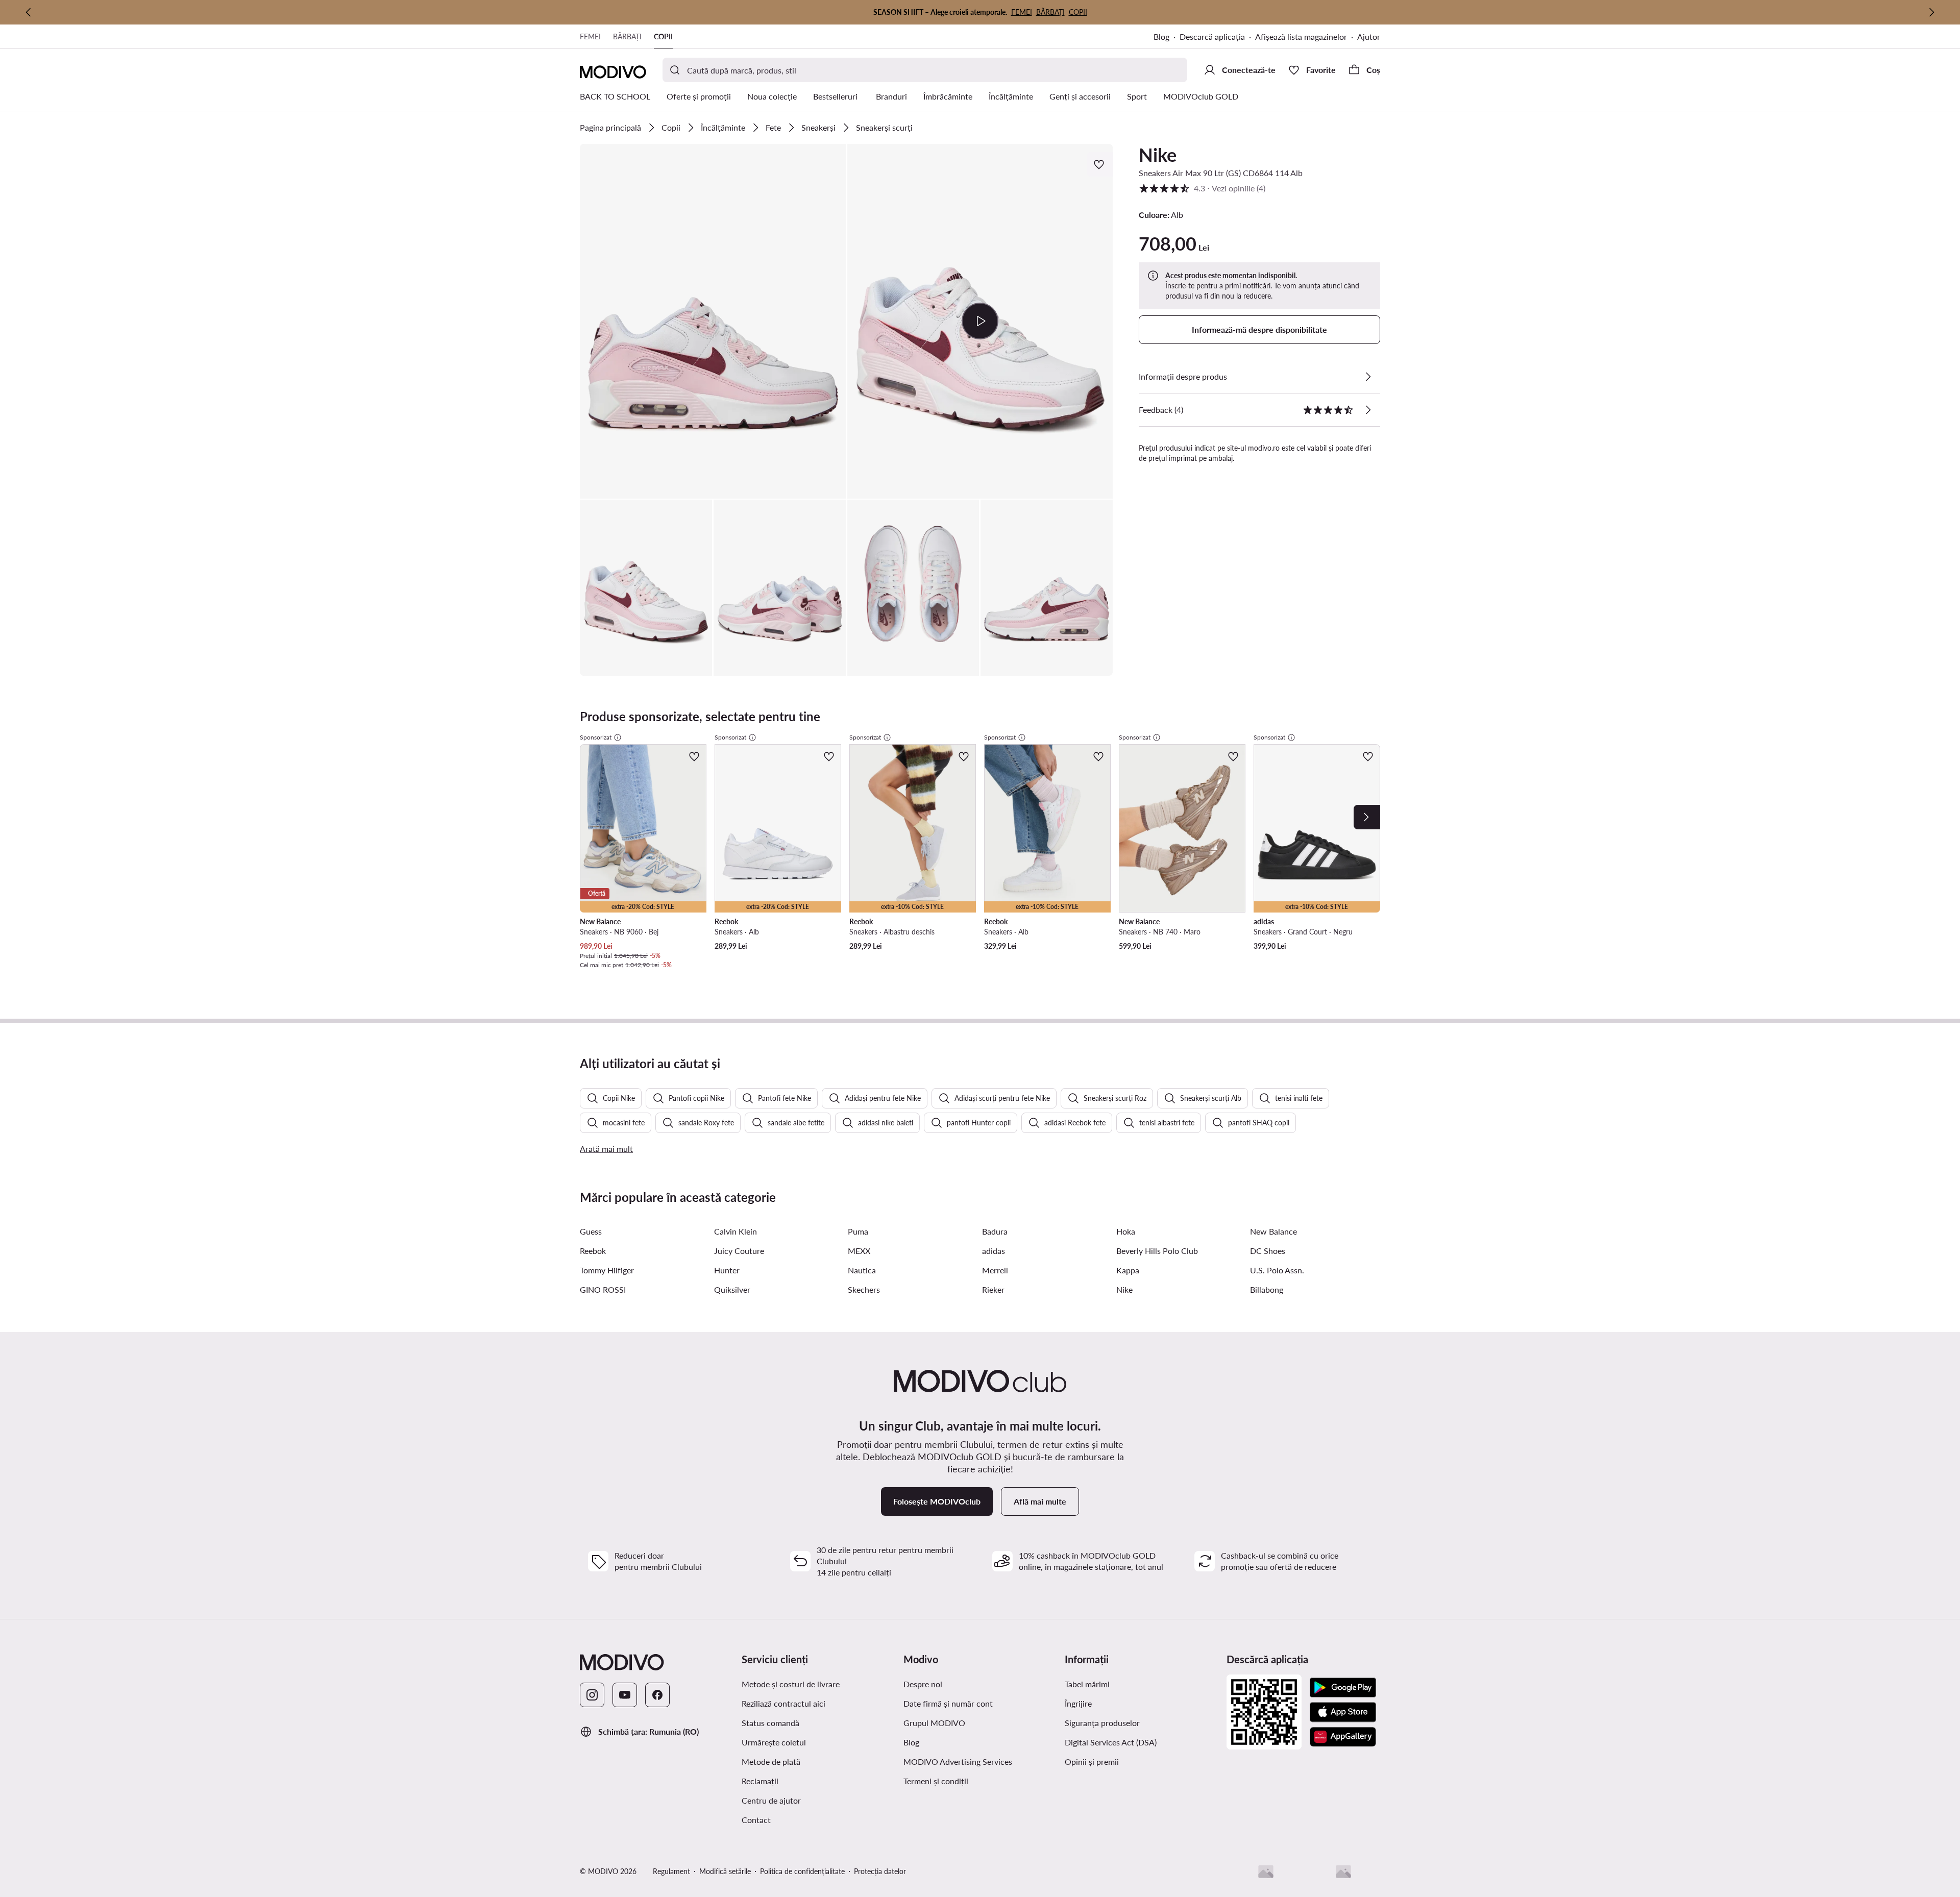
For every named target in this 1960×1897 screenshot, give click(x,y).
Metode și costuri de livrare (791, 1684)
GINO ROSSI (603, 1289)
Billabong (1267, 1289)
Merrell (995, 1270)
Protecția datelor (880, 1871)
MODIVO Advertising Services (958, 1761)
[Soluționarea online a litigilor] (1343, 1871)
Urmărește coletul (774, 1742)
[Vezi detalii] (1368, 377)
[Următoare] (1931, 12)
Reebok (593, 1251)
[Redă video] (980, 321)
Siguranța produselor (1102, 1723)
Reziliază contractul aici (783, 1703)
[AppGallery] (1343, 1737)
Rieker (993, 1289)
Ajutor (1369, 36)
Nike (1158, 155)
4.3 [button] (1202, 188)
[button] (713, 321)
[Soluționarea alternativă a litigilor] (1266, 1871)
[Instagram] (592, 1695)
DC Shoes (1268, 1251)
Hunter (727, 1270)
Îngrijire (1078, 1703)
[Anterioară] (29, 12)
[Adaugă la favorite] (1100, 164)
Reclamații (760, 1781)
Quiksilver (732, 1289)
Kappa (1128, 1270)
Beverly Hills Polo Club (1157, 1251)
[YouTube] (625, 1695)
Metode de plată (771, 1761)
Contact (756, 1820)
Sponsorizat (596, 737)
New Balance (1273, 1231)
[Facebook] (657, 1695)
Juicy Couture (739, 1251)
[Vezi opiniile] (1368, 410)
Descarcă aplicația (1212, 36)
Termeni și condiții (936, 1781)
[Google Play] (1343, 1688)
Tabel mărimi (1087, 1684)
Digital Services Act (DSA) (1111, 1742)
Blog (1161, 36)
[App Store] (1343, 1712)
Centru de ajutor (771, 1800)
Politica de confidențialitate (802, 1871)
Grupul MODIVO (934, 1723)
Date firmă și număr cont (948, 1703)
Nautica (862, 1270)
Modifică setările (725, 1871)
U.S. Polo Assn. (1277, 1270)
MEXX (859, 1251)
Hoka (1126, 1231)
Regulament (671, 1871)
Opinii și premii (1092, 1761)
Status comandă (770, 1723)
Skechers (864, 1289)
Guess (591, 1231)
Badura (995, 1231)
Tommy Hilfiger (607, 1270)
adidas (994, 1251)
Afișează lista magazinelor (1301, 36)
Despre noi (923, 1684)
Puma (858, 1231)
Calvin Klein (736, 1231)
